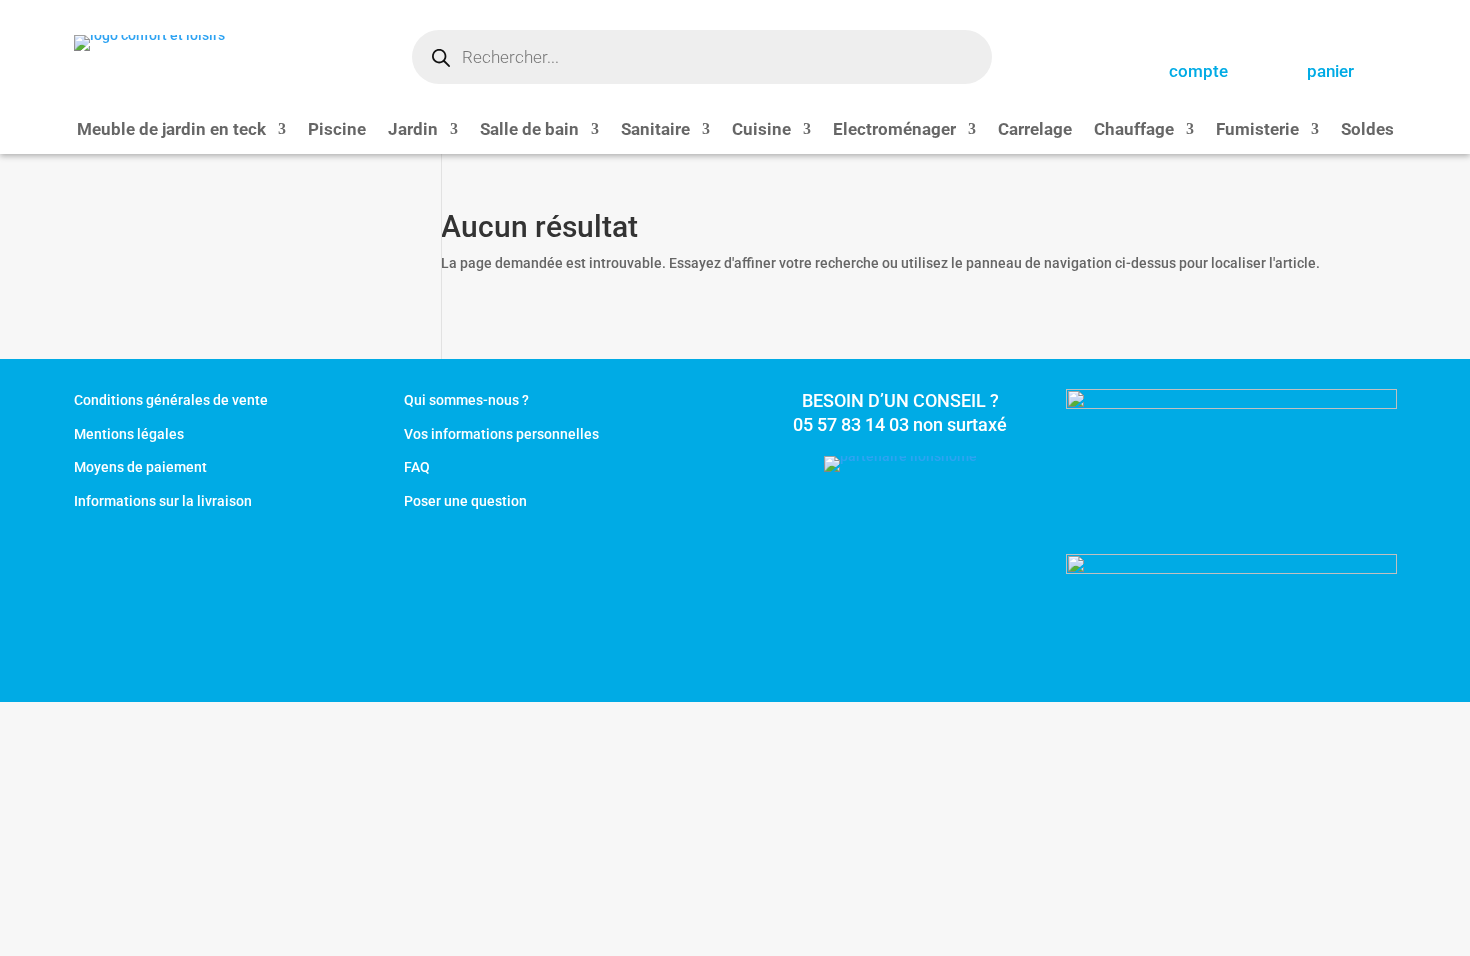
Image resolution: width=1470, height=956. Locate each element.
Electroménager (894, 130)
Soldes (1367, 130)
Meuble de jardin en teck (171, 130)
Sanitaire (655, 130)
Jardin (413, 130)
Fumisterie (1257, 130)
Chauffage (1134, 130)
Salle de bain (529, 130)
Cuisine (761, 130)
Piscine (337, 130)
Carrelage (1035, 130)
